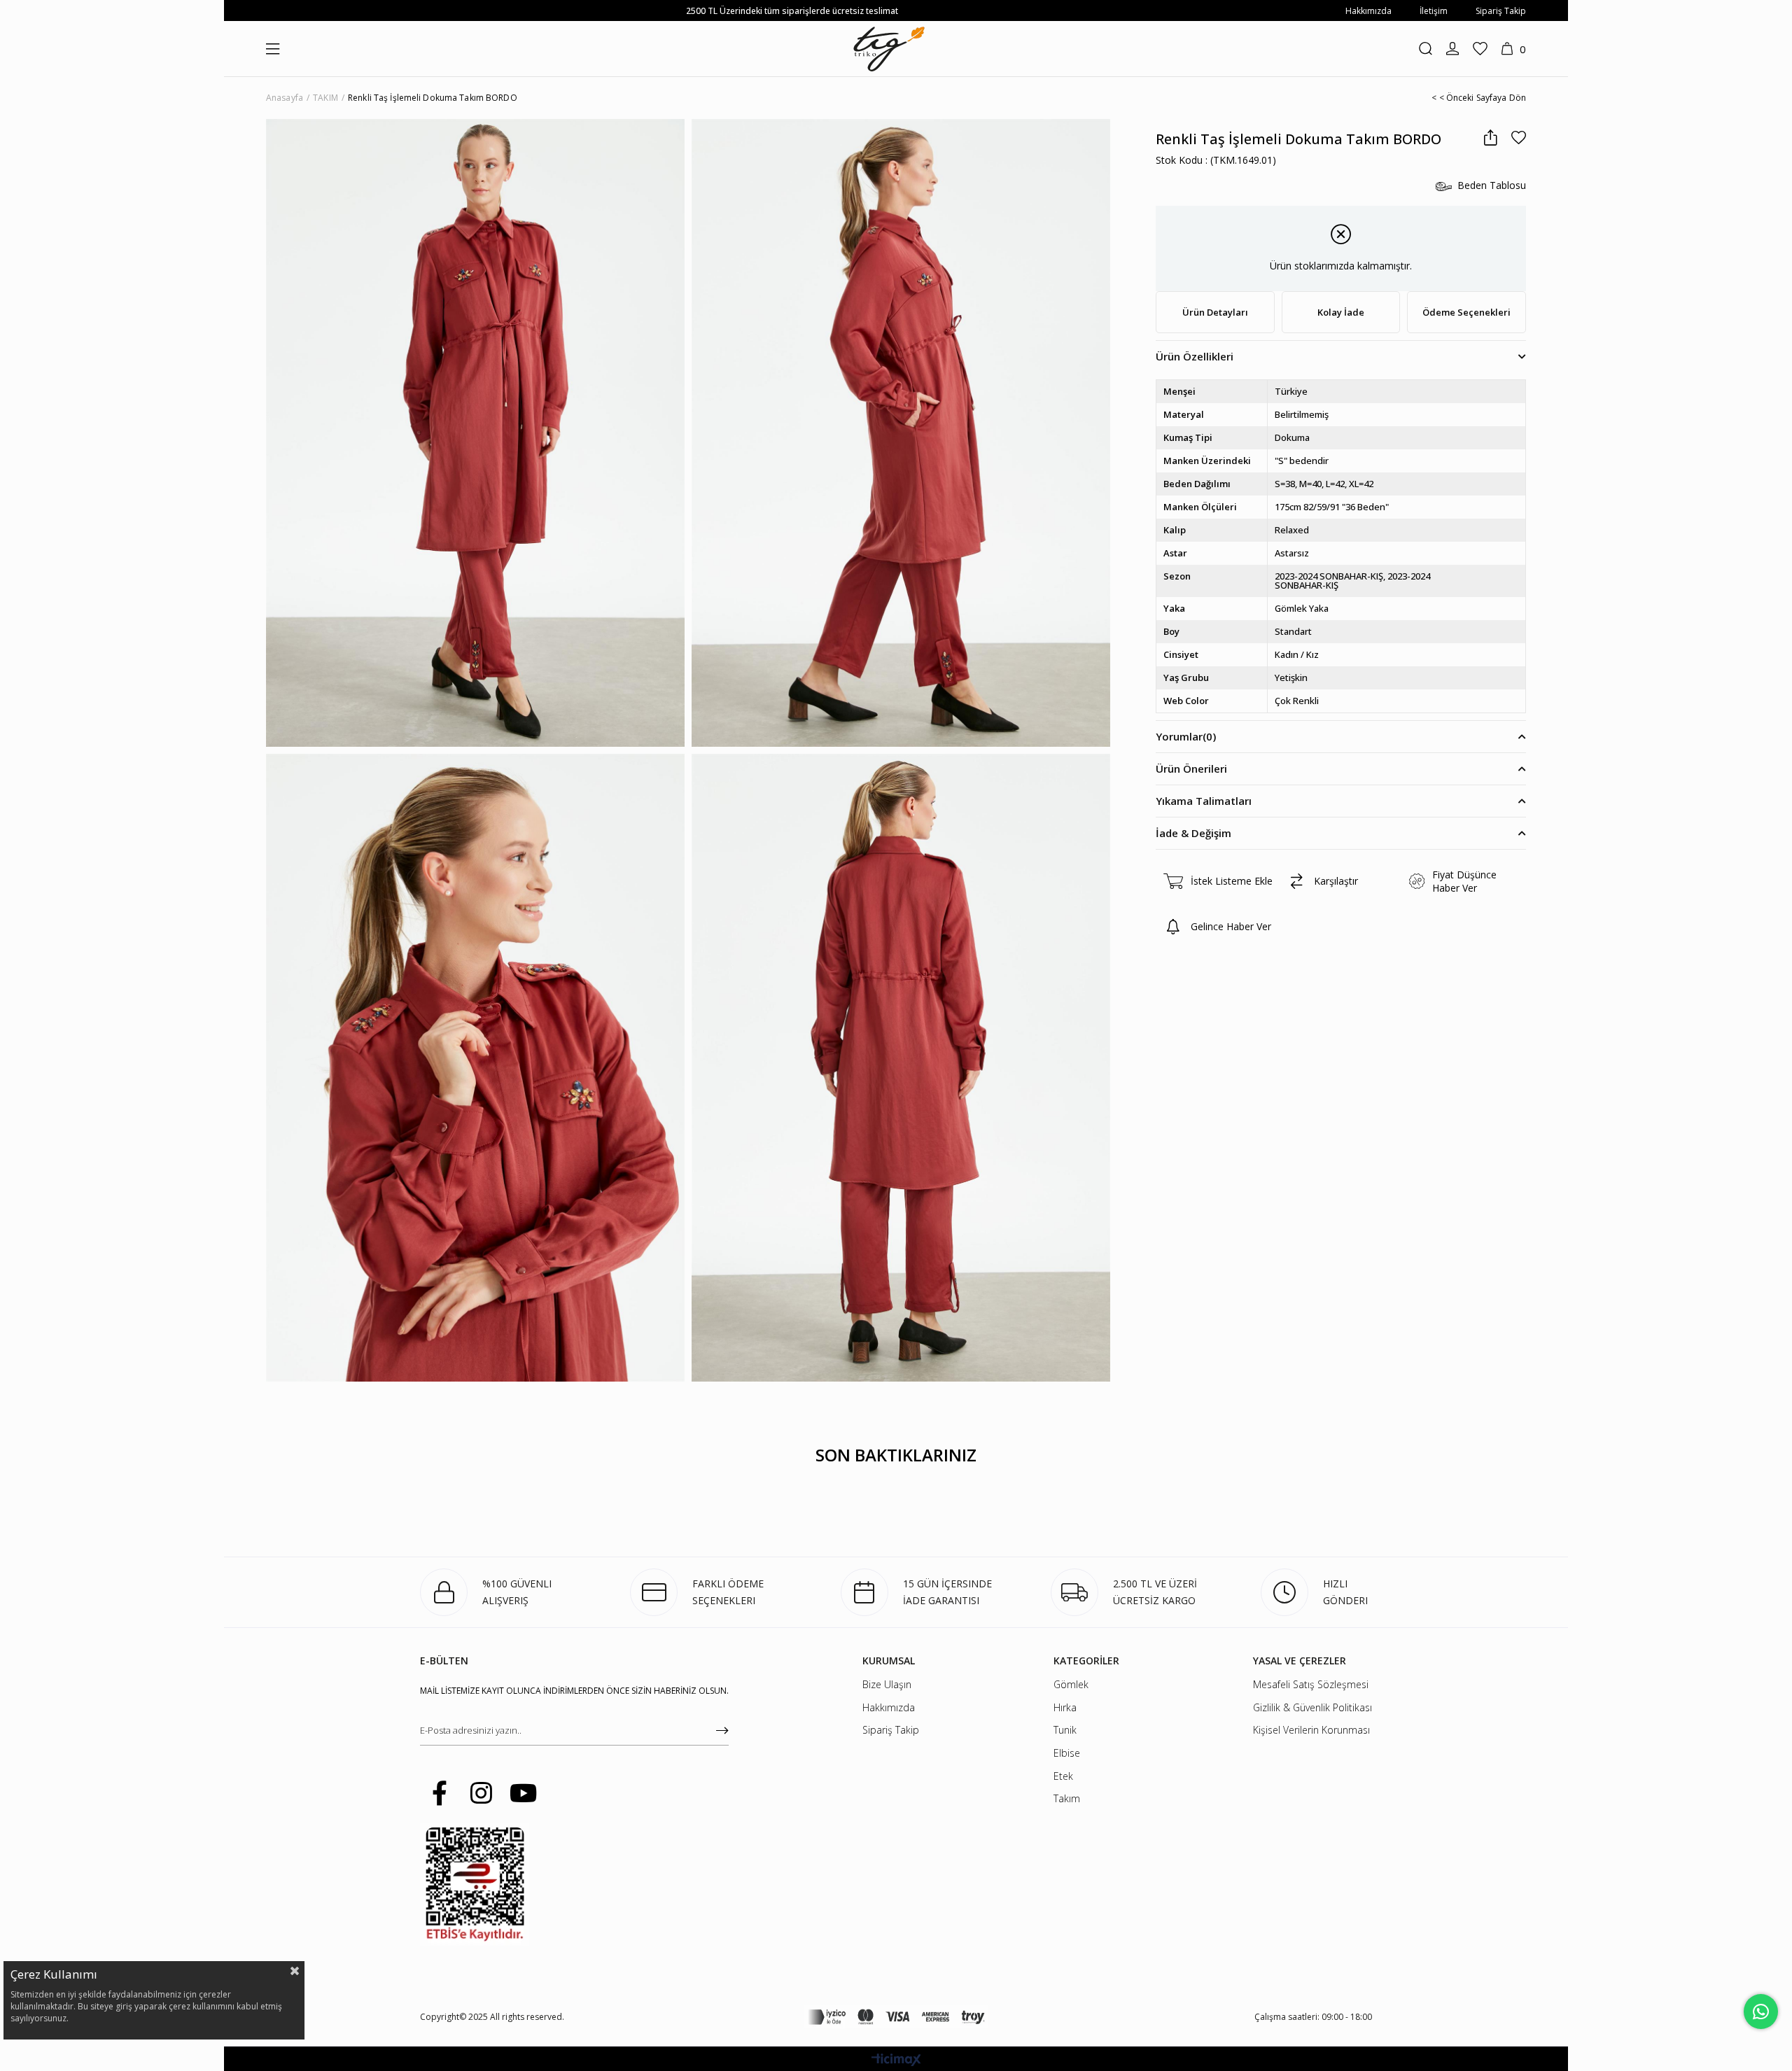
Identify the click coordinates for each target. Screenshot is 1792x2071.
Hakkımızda (1368, 11)
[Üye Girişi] (1452, 49)
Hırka (1065, 1707)
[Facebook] (439, 1793)
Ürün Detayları (1215, 312)
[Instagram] (481, 1793)
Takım (1067, 1798)
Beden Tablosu (1492, 185)
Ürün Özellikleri (1195, 356)
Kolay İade (1341, 312)
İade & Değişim (1193, 833)
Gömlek (1071, 1684)
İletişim (1434, 11)
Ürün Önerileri (1191, 768)
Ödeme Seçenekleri (1466, 312)
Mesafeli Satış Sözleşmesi (1311, 1684)
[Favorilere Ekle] (1519, 138)
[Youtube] (523, 1793)
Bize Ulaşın (887, 1684)
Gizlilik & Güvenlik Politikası (1312, 1707)
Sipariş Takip (1501, 11)
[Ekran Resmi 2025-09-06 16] (475, 1884)
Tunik (1065, 1730)
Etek (1063, 1776)
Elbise (1067, 1753)
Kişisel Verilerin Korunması (1311, 1730)
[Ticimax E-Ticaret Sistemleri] (896, 2061)
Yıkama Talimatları (1204, 801)
